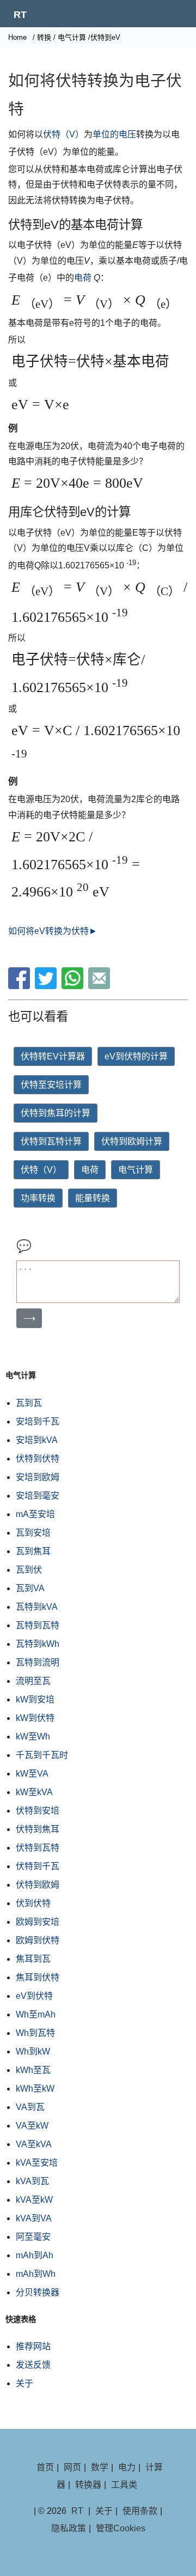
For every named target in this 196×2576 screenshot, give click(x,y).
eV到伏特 (34, 1996)
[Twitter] (47, 986)
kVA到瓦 (32, 2181)
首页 (45, 2467)
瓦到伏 (29, 1570)
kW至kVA (34, 1792)
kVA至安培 (37, 2163)
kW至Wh (33, 1736)
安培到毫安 (38, 1496)
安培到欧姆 (38, 1477)
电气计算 (72, 37)
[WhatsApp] (74, 986)
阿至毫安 (33, 2237)
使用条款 (140, 2511)
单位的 (106, 134)
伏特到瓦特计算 (51, 1141)
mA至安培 (35, 1514)
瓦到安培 (33, 1533)
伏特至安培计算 (51, 1085)
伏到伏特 (33, 1903)
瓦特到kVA (37, 1607)
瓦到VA (30, 1588)
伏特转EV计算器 (53, 1056)
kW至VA (32, 1774)
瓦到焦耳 (33, 1551)
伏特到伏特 (38, 1459)
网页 (72, 2467)
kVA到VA (34, 2218)
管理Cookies (121, 2528)
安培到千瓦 (38, 1422)
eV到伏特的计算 (136, 1056)
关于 (24, 2383)
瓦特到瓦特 (38, 1625)
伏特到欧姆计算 (132, 1141)
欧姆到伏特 (38, 1940)
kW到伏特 (35, 1718)
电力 (127, 2467)
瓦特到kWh (38, 1644)
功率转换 (38, 1198)
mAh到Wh (36, 2274)
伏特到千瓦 (38, 1866)
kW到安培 (35, 1699)
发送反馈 (33, 2365)
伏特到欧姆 (38, 1885)
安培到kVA (37, 1440)
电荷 (83, 278)
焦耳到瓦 (33, 1959)
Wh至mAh (36, 2014)
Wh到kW (33, 2051)
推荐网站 (33, 2346)
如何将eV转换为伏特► (53, 931)
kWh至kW (35, 2089)
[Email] (100, 986)
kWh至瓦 (33, 2070)
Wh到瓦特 (35, 2033)
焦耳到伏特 (38, 1977)
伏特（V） (63, 134)
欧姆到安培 (38, 1922)
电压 (127, 134)
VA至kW (32, 2126)
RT (20, 15)
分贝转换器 (38, 2292)
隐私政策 (69, 2528)
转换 (44, 37)
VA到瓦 (30, 2107)
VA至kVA (34, 2144)
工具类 (124, 2485)
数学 (100, 2467)
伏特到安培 (38, 1811)
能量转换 (93, 1198)
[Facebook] (20, 986)
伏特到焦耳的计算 (56, 1113)
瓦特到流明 (38, 1662)
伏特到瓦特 (38, 1848)
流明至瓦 (33, 1681)
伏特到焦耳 (38, 1829)
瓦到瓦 (29, 1403)
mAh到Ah (35, 2255)
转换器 (88, 2485)
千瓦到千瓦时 (42, 1755)
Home (17, 37)
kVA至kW (34, 2200)
